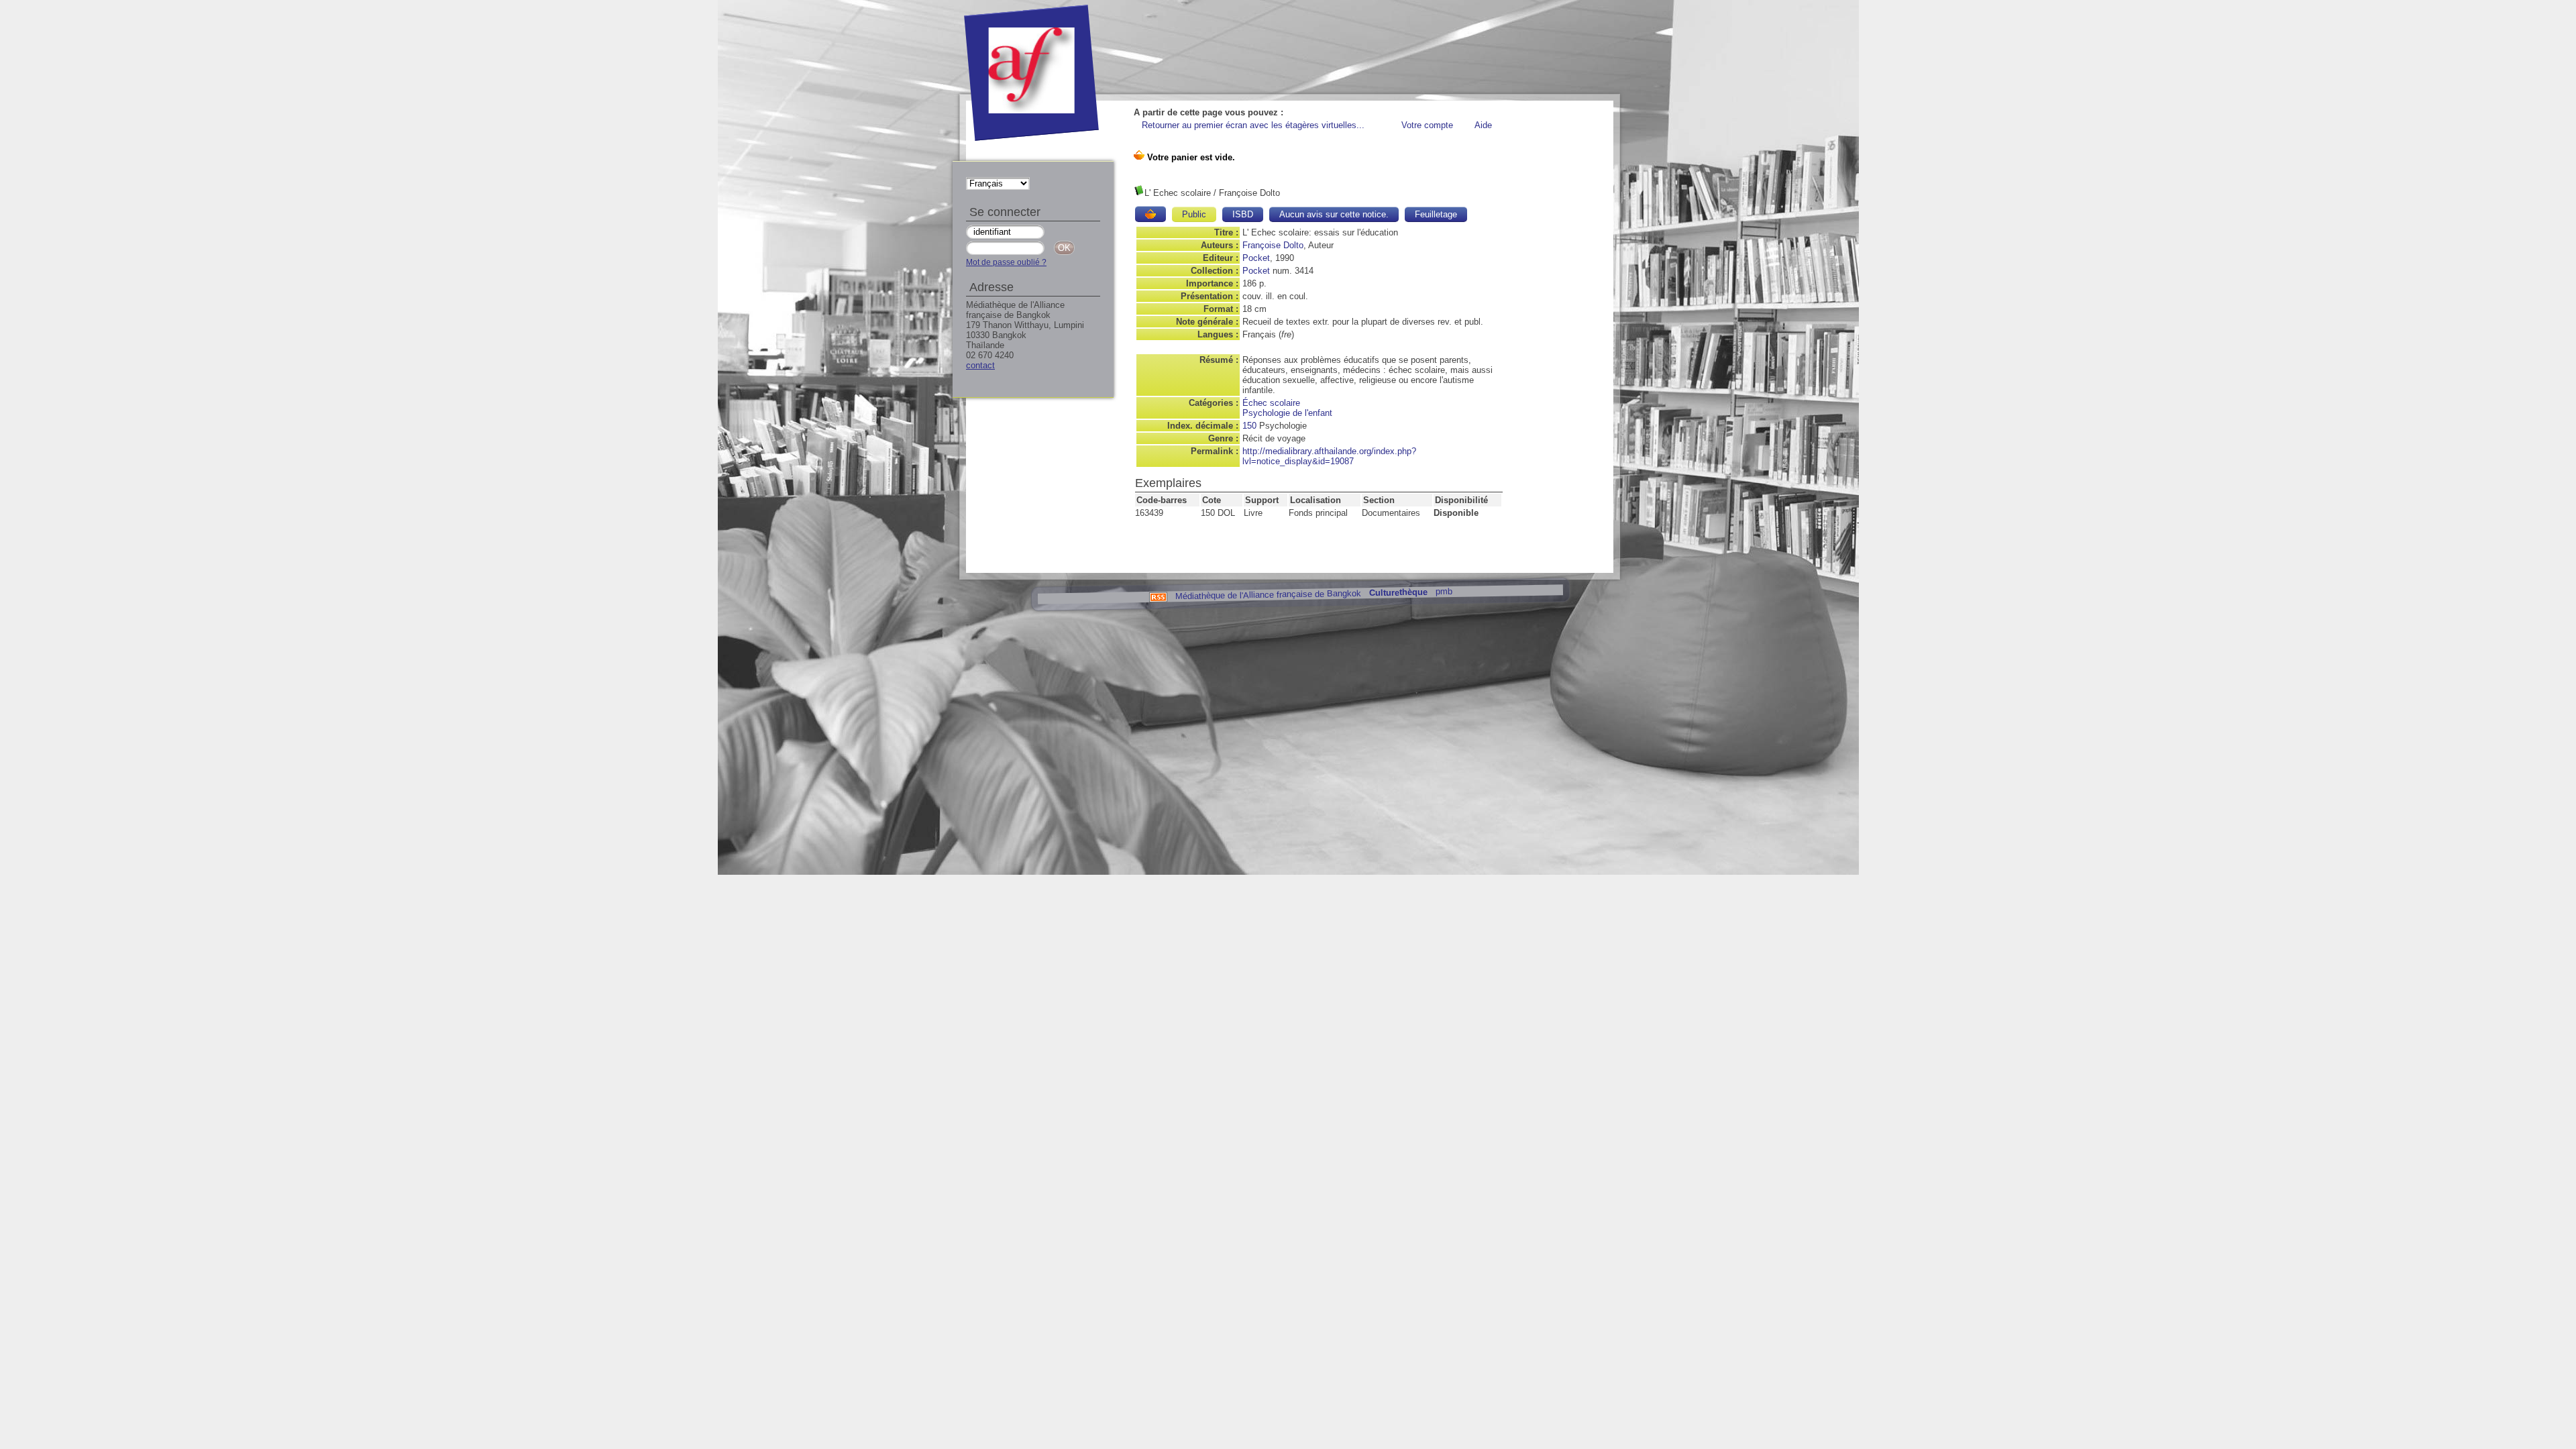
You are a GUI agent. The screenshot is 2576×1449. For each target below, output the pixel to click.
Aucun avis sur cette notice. (1334, 214)
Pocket (1256, 258)
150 (1249, 426)
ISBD (1243, 214)
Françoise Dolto (1273, 245)
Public (1194, 214)
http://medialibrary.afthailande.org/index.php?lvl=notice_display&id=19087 (1329, 456)
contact (980, 365)
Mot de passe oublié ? (1006, 262)
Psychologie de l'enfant (1287, 413)
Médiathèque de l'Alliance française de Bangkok (1268, 594)
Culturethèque (1398, 593)
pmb (1443, 591)
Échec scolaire (1271, 403)
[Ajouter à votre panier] (1150, 214)
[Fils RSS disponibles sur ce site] (1158, 596)
